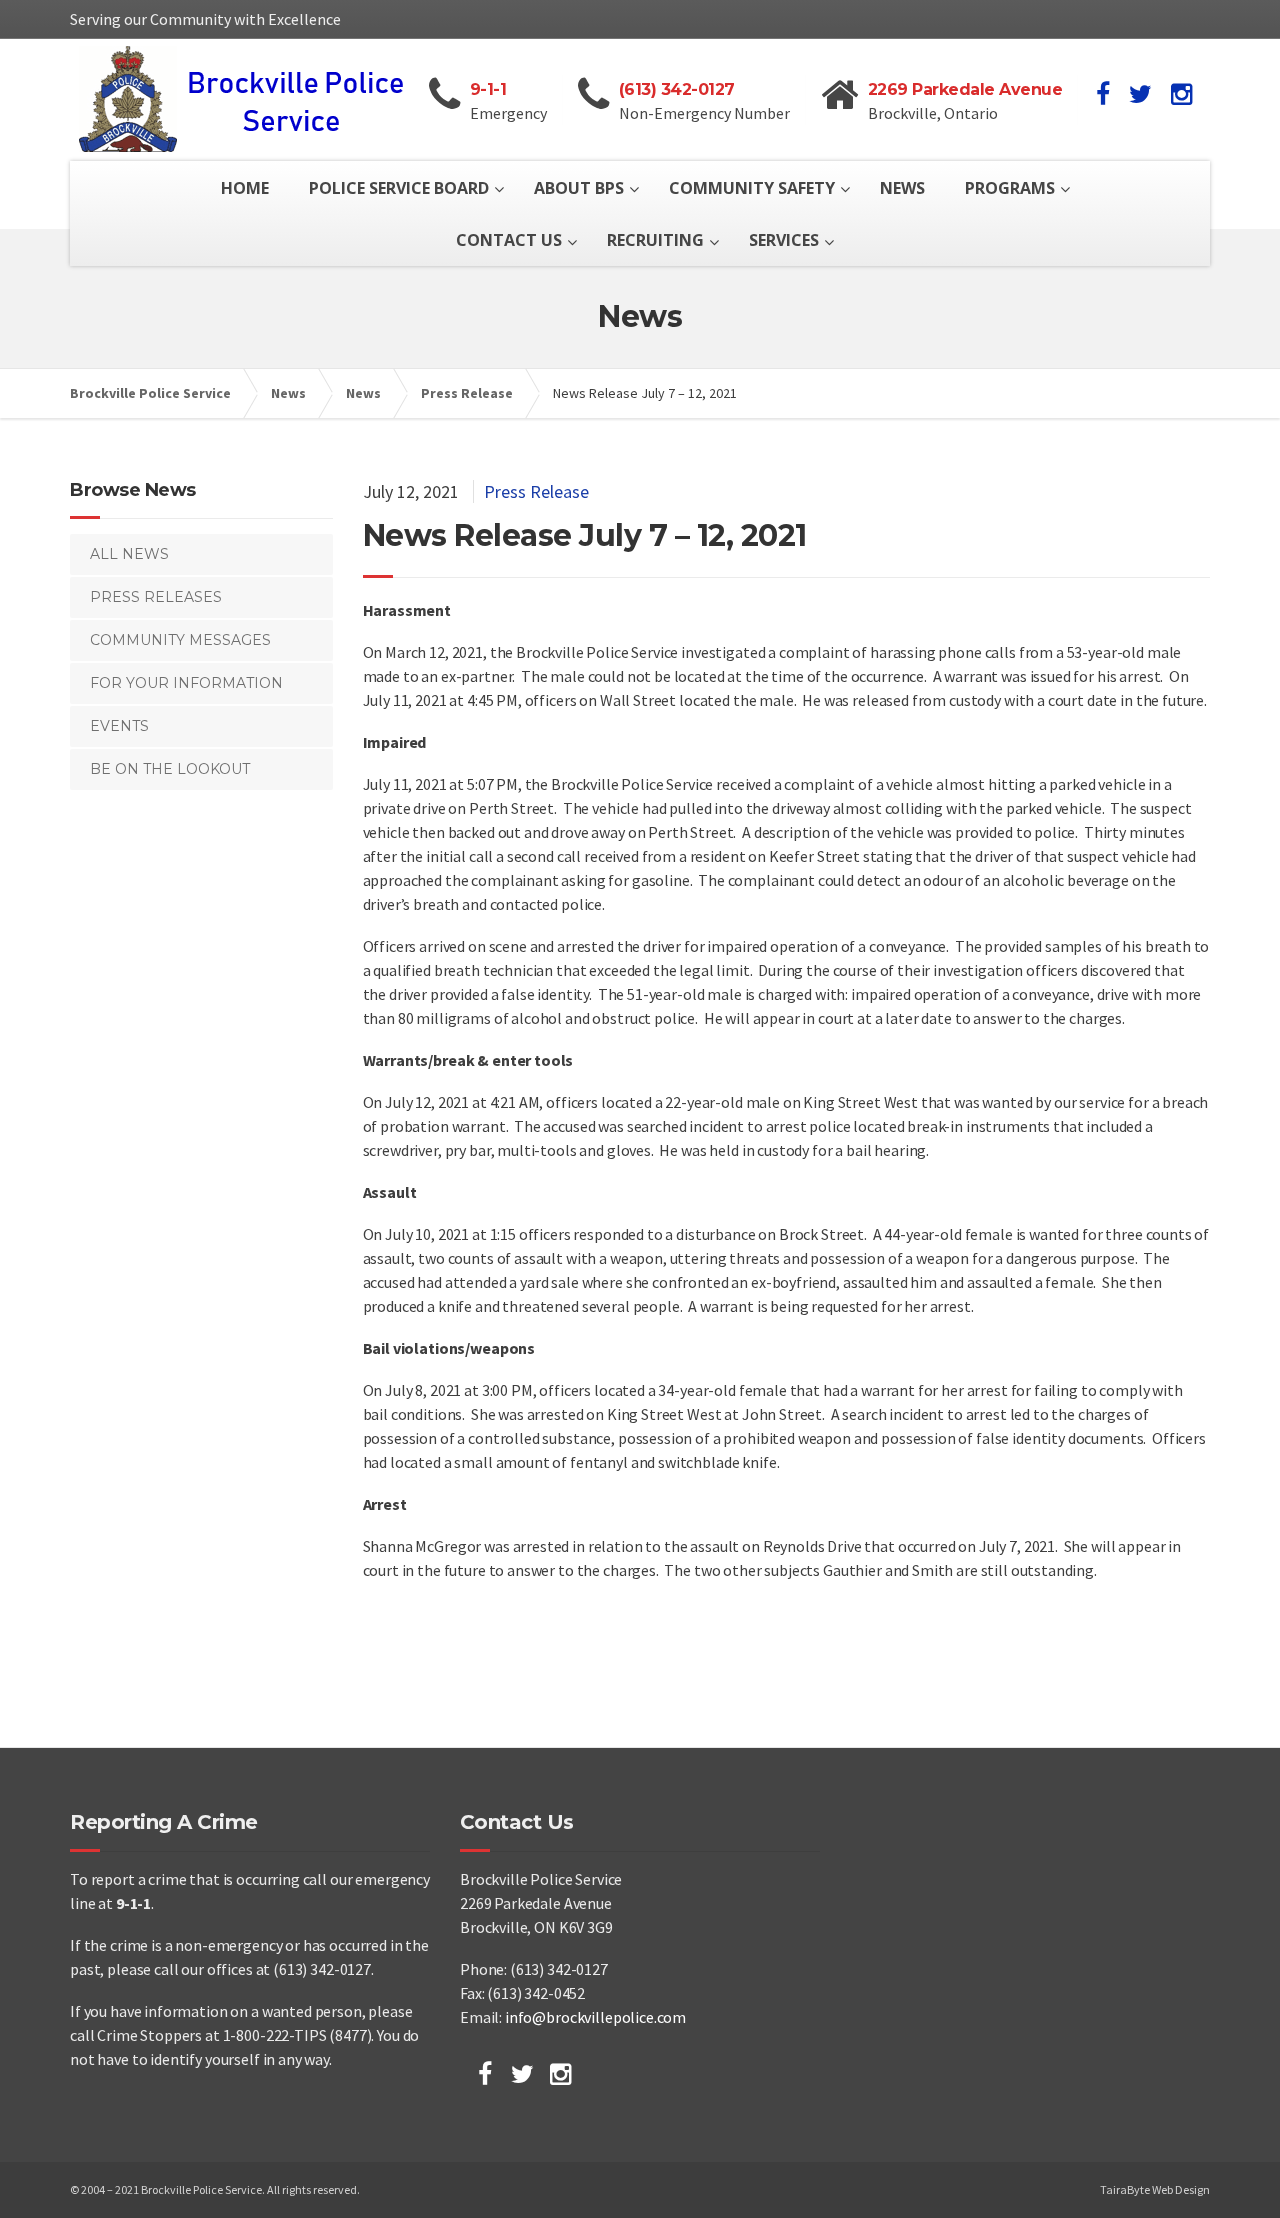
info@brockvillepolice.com (595, 2017)
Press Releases (156, 597)
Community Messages (180, 640)
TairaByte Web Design (1155, 2189)
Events (119, 726)
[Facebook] (485, 2074)
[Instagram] (560, 2074)
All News (129, 554)
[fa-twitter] (1140, 94)
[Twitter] (522, 2074)
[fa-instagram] (1181, 94)
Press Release (536, 491)
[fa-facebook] (1103, 94)
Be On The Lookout (170, 769)
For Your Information (186, 683)
